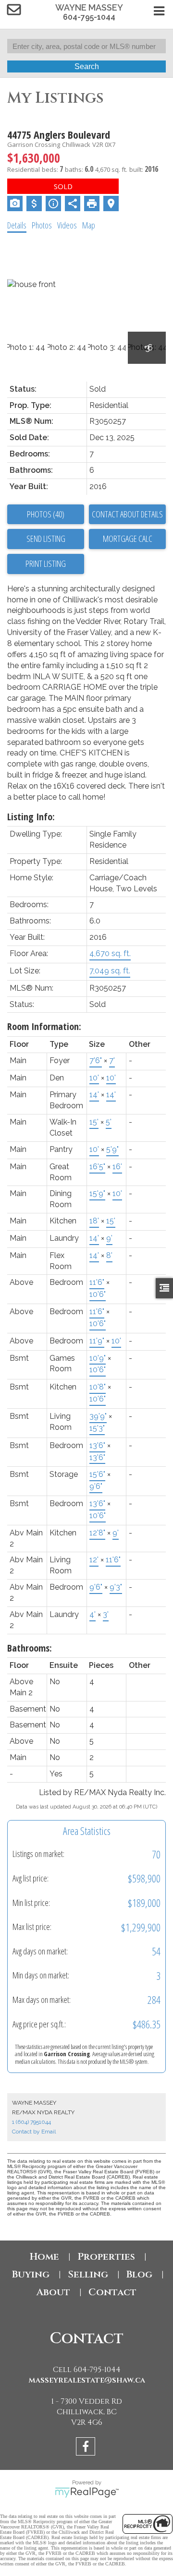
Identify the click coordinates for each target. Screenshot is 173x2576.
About (53, 2292)
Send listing (46, 539)
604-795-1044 (89, 17)
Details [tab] (17, 225)
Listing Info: (31, 817)
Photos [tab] (42, 225)
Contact (112, 2292)
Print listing (46, 563)
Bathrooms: (30, 1648)
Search (87, 66)
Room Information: (44, 1026)
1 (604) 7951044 (31, 2122)
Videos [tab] (67, 225)
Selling (88, 2274)
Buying (31, 2274)
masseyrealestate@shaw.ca (87, 2380)
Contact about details (127, 514)
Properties (106, 2257)
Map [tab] (89, 225)
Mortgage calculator (127, 539)
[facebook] (87, 2448)
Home (44, 2257)
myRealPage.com (87, 2492)
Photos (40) (46, 514)
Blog (139, 2274)
